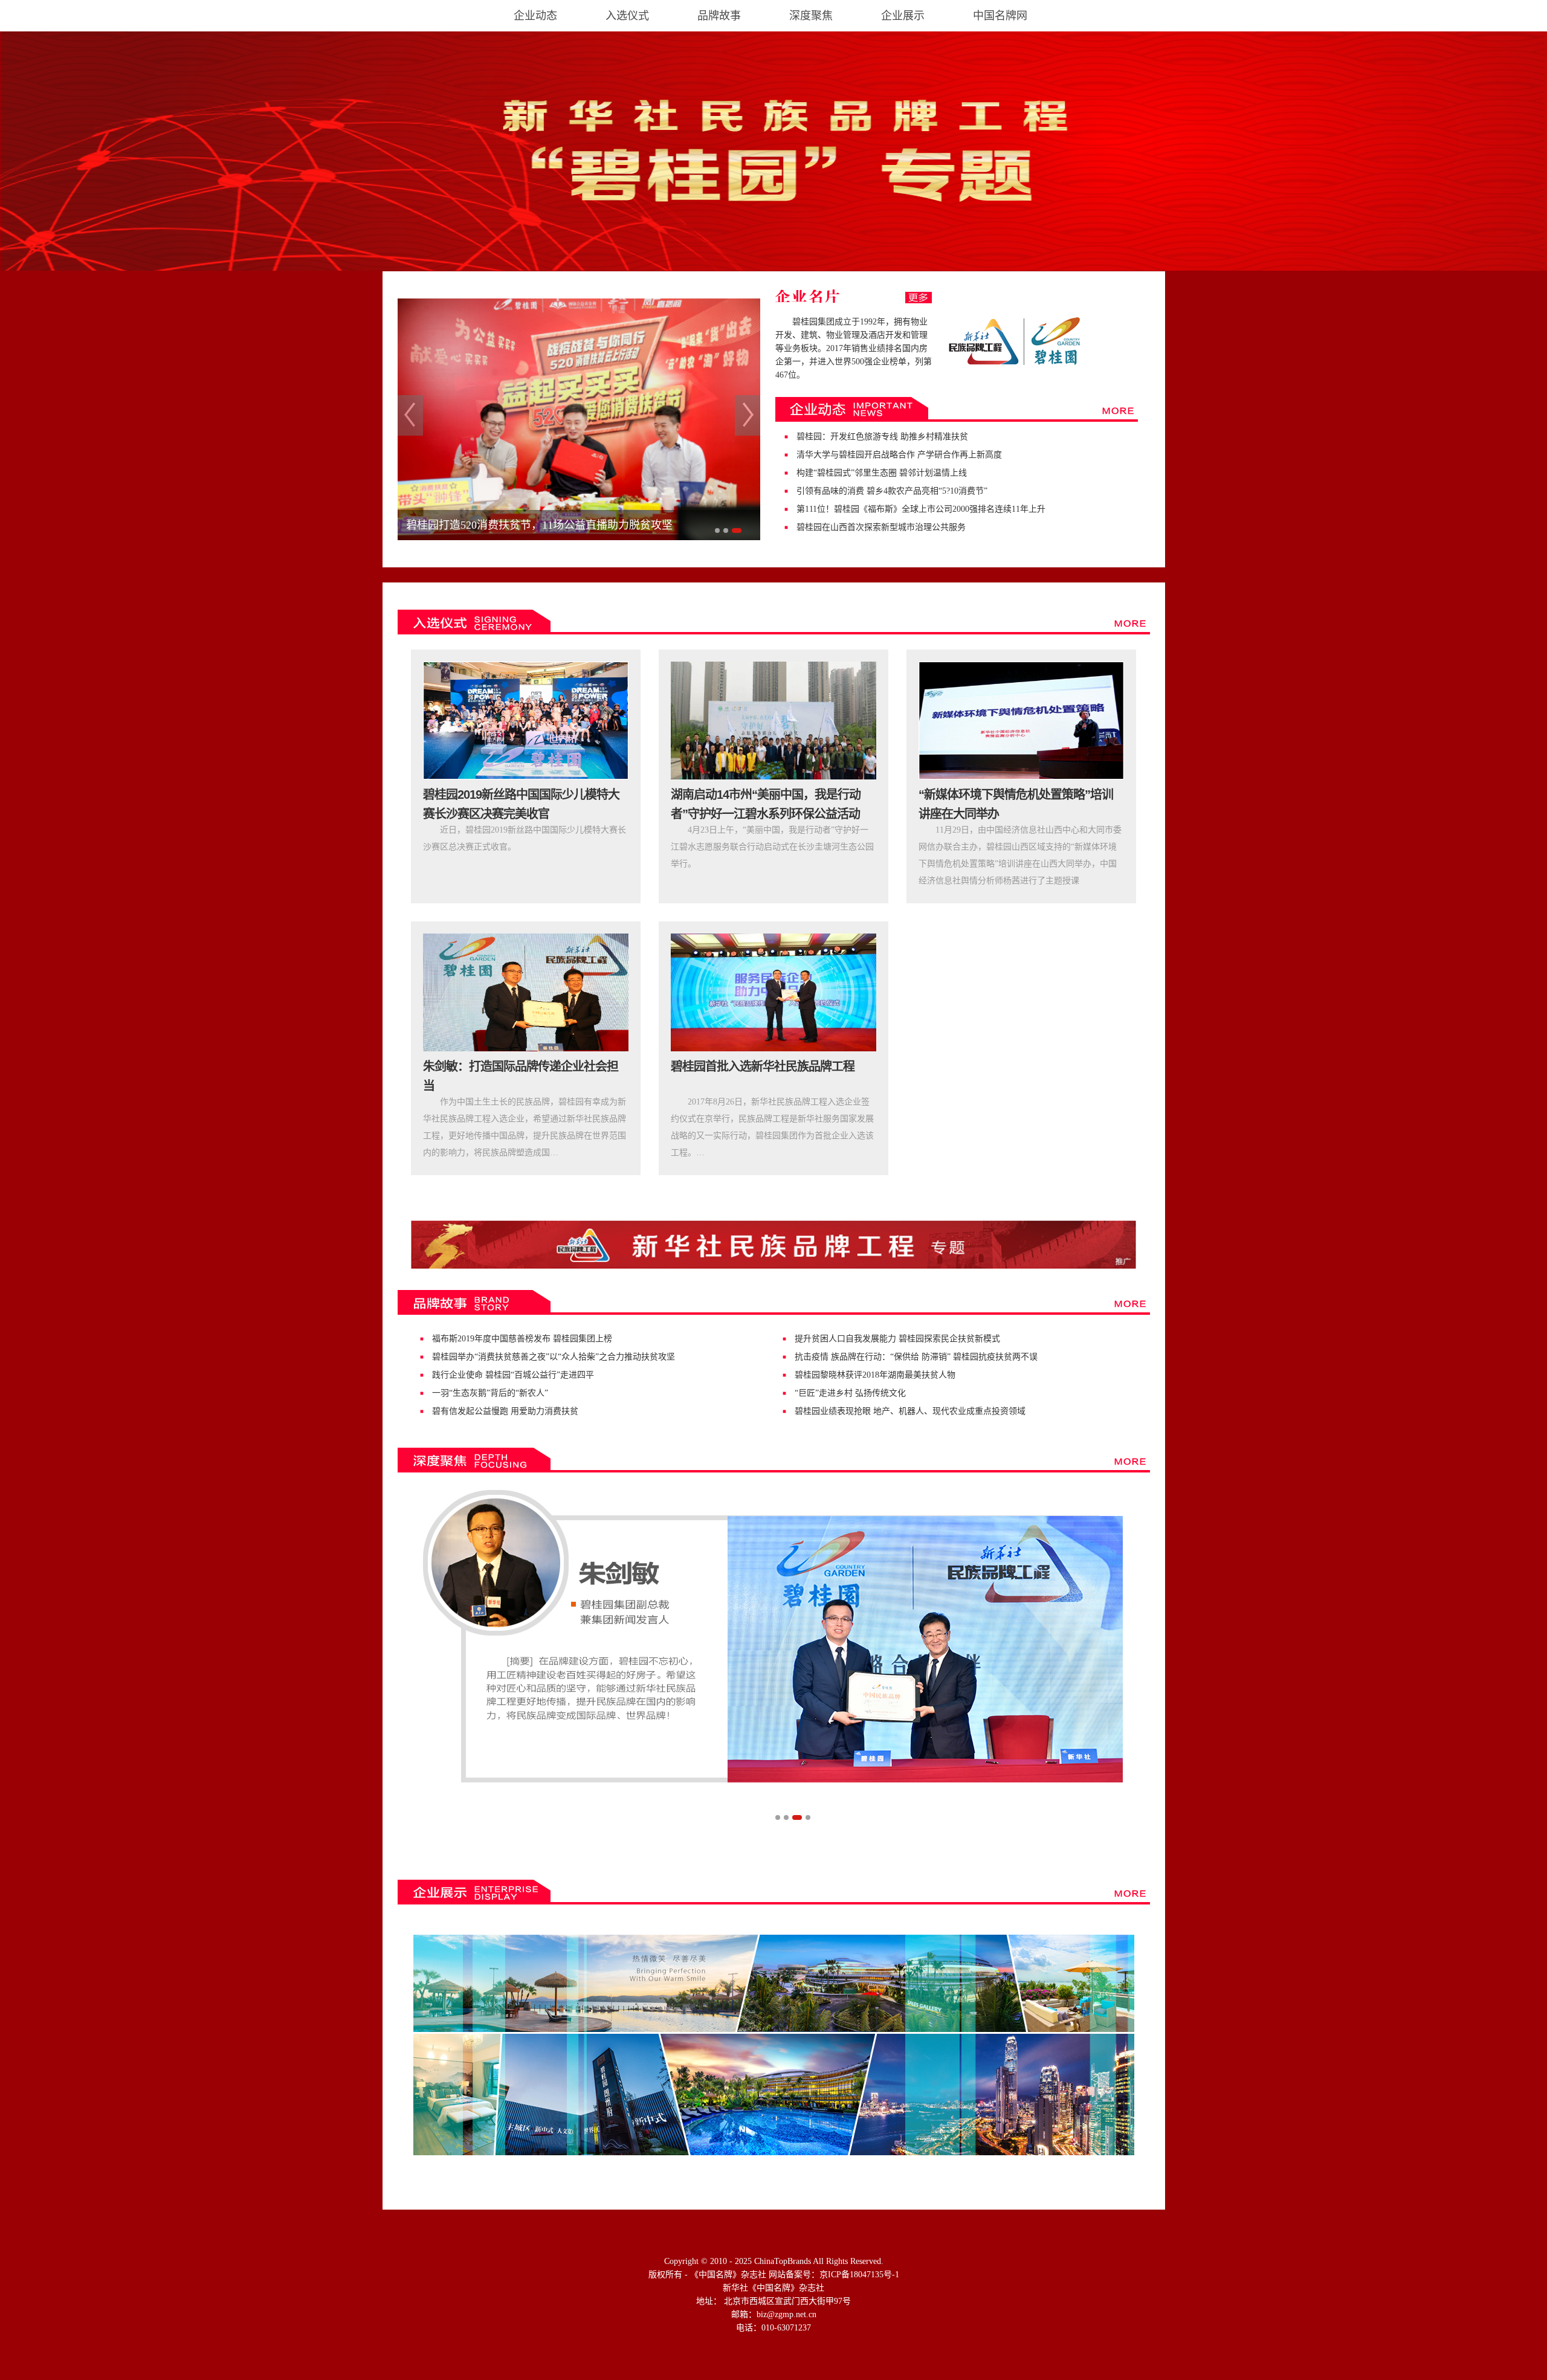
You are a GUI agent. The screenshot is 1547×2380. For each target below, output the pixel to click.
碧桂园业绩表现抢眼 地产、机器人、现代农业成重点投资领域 (910, 1411)
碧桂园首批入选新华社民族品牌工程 (763, 1066)
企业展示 (903, 16)
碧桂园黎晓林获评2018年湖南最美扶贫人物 (875, 1375)
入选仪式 (627, 16)
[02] (773, 1636)
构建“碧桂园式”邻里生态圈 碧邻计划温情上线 (882, 473)
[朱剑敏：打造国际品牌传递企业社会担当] (526, 992)
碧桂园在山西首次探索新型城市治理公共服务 (881, 527)
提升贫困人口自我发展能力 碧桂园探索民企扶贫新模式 (897, 1339)
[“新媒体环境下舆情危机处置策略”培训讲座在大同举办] (1021, 721)
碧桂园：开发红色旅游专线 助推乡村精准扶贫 (882, 437)
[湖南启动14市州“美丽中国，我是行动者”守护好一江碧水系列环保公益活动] (773, 721)
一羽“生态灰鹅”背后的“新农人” (490, 1393)
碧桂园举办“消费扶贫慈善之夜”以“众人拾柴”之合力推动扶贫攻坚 (554, 1357)
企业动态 (535, 16)
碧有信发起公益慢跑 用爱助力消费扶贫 (505, 1411)
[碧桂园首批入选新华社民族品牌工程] (773, 992)
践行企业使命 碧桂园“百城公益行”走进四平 (513, 1375)
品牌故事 (719, 16)
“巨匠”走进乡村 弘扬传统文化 (850, 1393)
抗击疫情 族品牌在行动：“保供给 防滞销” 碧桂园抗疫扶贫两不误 (916, 1357)
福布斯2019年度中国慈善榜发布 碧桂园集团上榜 (522, 1339)
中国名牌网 (1000, 16)
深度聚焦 (811, 16)
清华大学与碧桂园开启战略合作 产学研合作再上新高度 (899, 455)
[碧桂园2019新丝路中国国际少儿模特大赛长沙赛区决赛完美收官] (526, 721)
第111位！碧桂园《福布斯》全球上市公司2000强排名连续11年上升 (921, 509)
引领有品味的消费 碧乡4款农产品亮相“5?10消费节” (892, 491)
